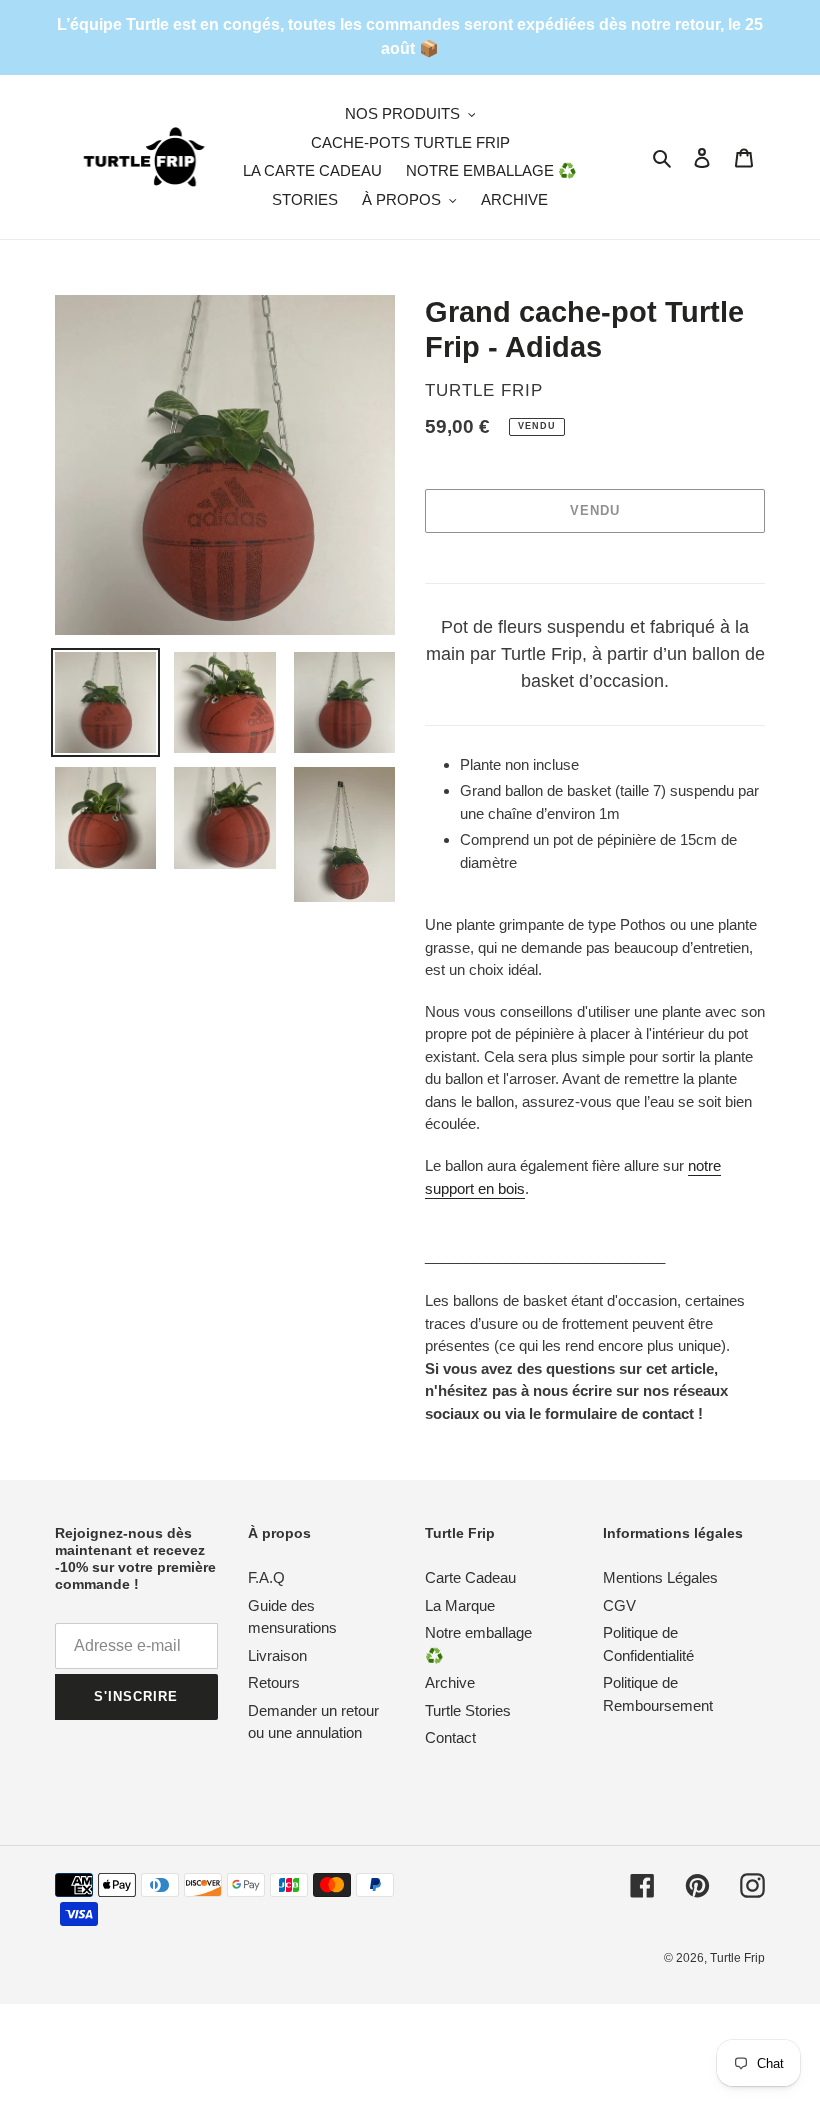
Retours (274, 1682)
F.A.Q (266, 1577)
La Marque (460, 1605)
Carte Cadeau (470, 1577)
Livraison (277, 1655)
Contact (450, 1737)
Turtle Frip (737, 1958)
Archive (450, 1682)
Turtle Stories (468, 1710)
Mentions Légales (660, 1577)
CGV (619, 1605)
